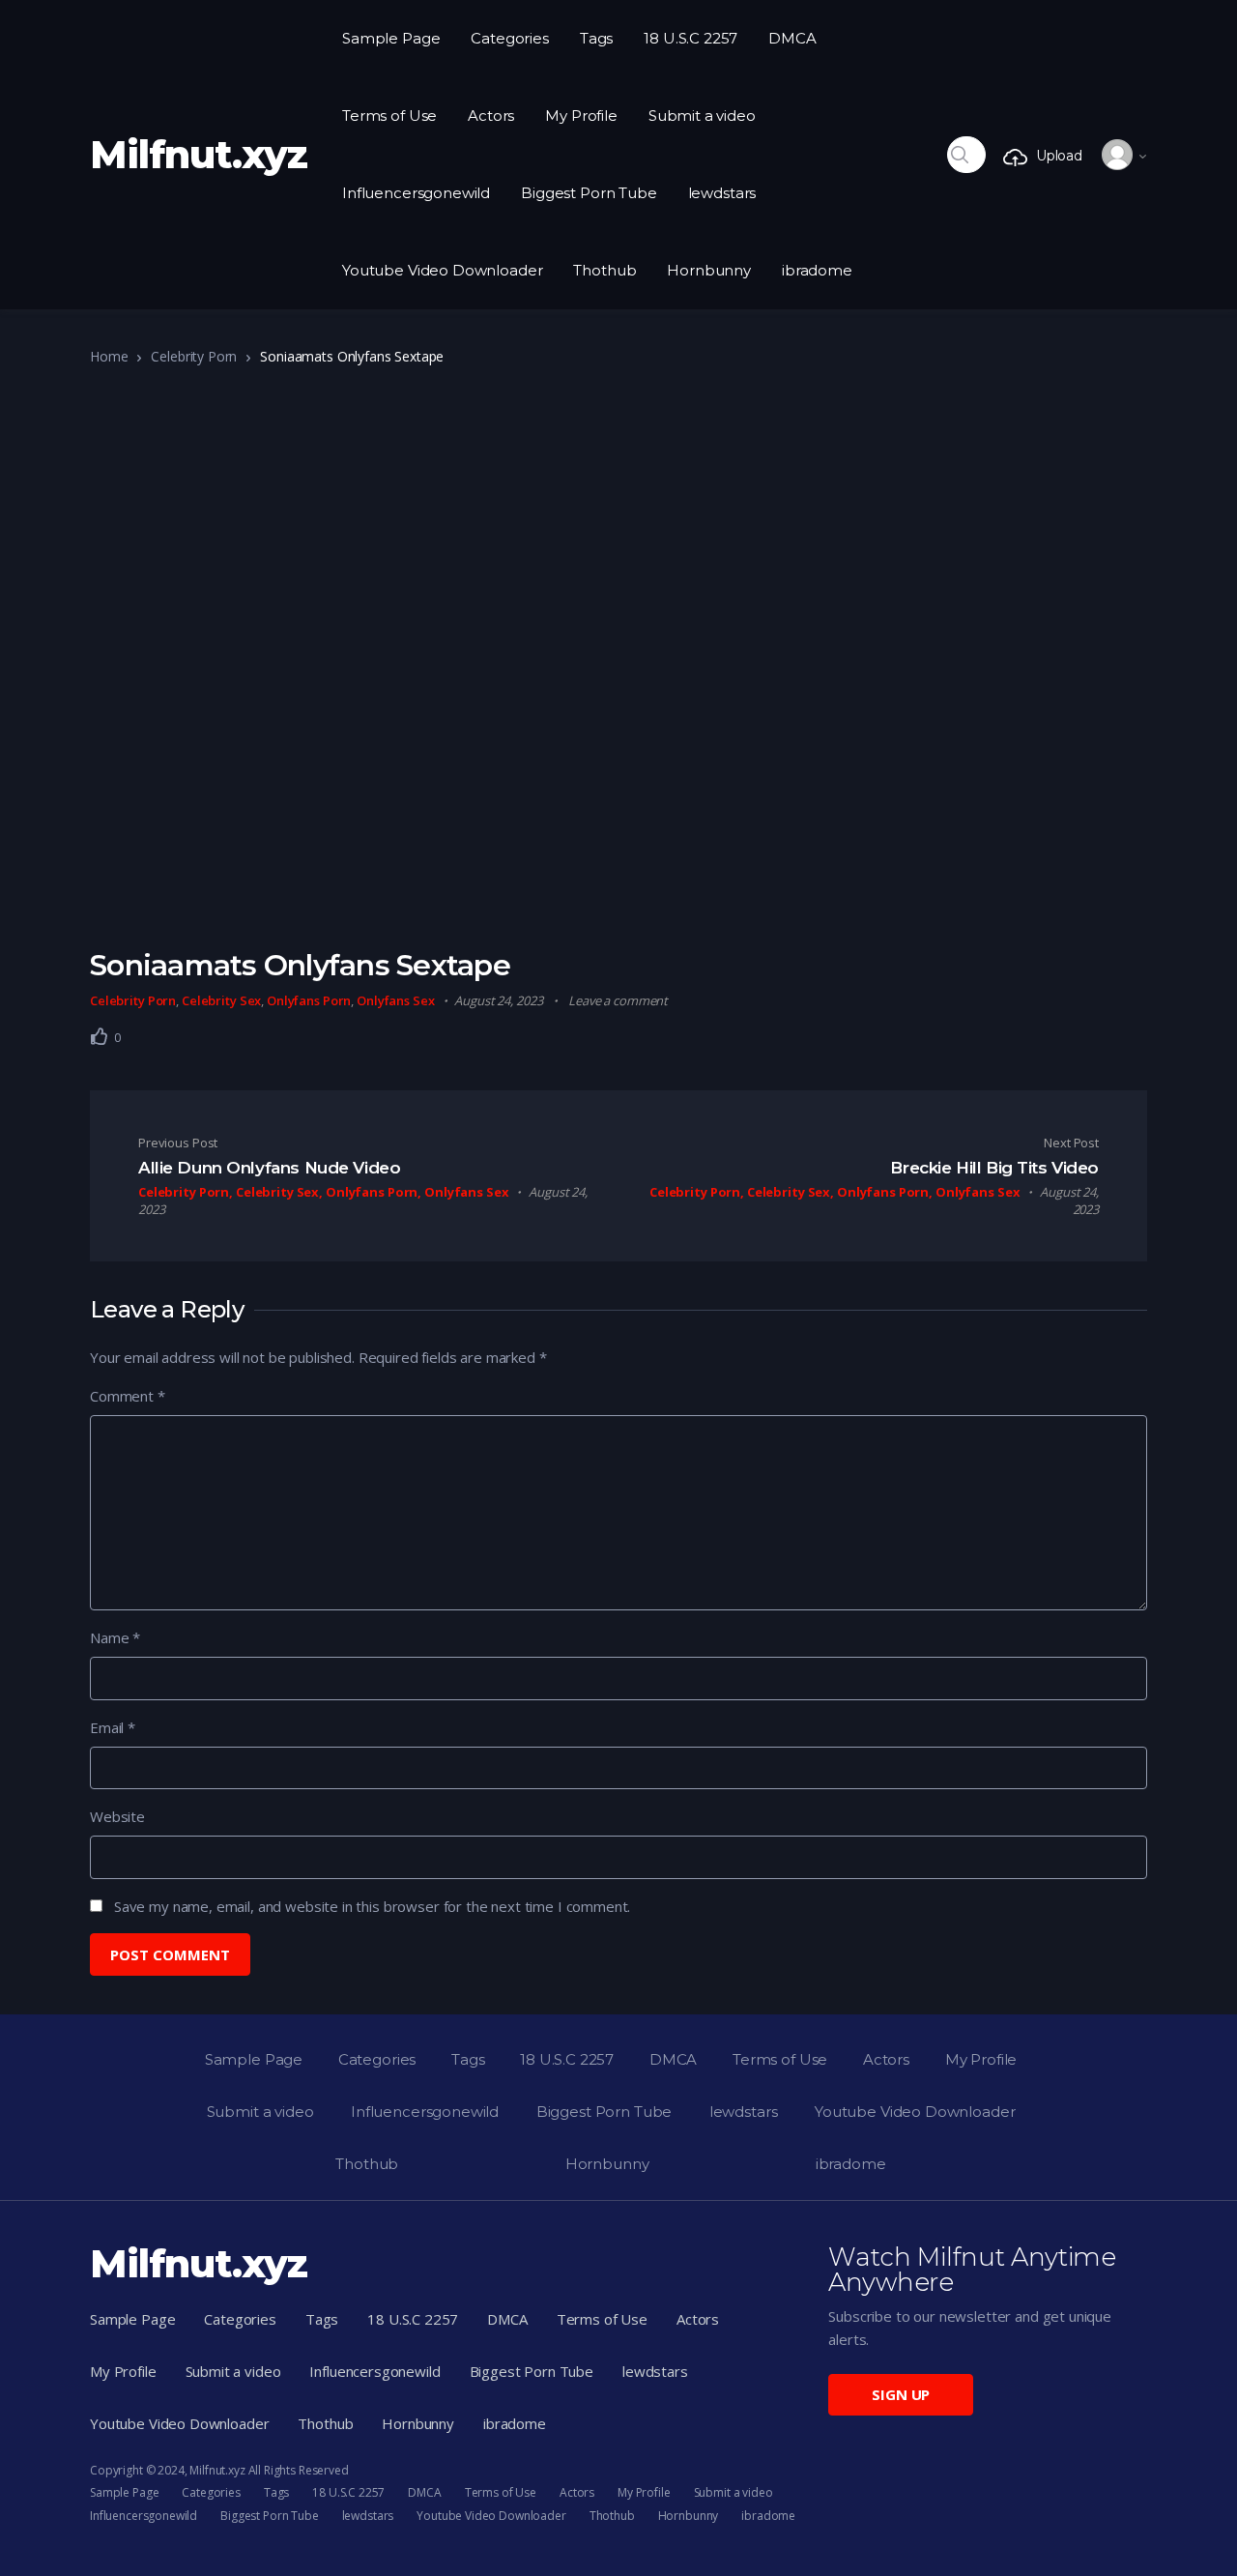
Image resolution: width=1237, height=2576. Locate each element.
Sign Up (901, 2394)
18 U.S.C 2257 (690, 38)
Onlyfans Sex (395, 1000)
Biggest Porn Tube (589, 193)
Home (109, 356)
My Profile (581, 116)
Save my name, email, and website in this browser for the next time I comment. (372, 1906)
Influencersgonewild (416, 193)
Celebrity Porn (194, 356)
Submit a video (702, 116)
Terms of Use (389, 116)
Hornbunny (709, 270)
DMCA (792, 38)
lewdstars (722, 193)
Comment (128, 1396)
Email (113, 1727)
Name (115, 1637)
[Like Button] (100, 1036)
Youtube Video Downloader (442, 270)
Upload (1059, 156)
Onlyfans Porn (309, 1000)
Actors (491, 116)
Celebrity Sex (221, 1000)
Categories (510, 38)
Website (117, 1816)
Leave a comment (618, 1000)
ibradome (817, 270)
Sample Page (391, 38)
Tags (596, 38)
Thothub (604, 270)
